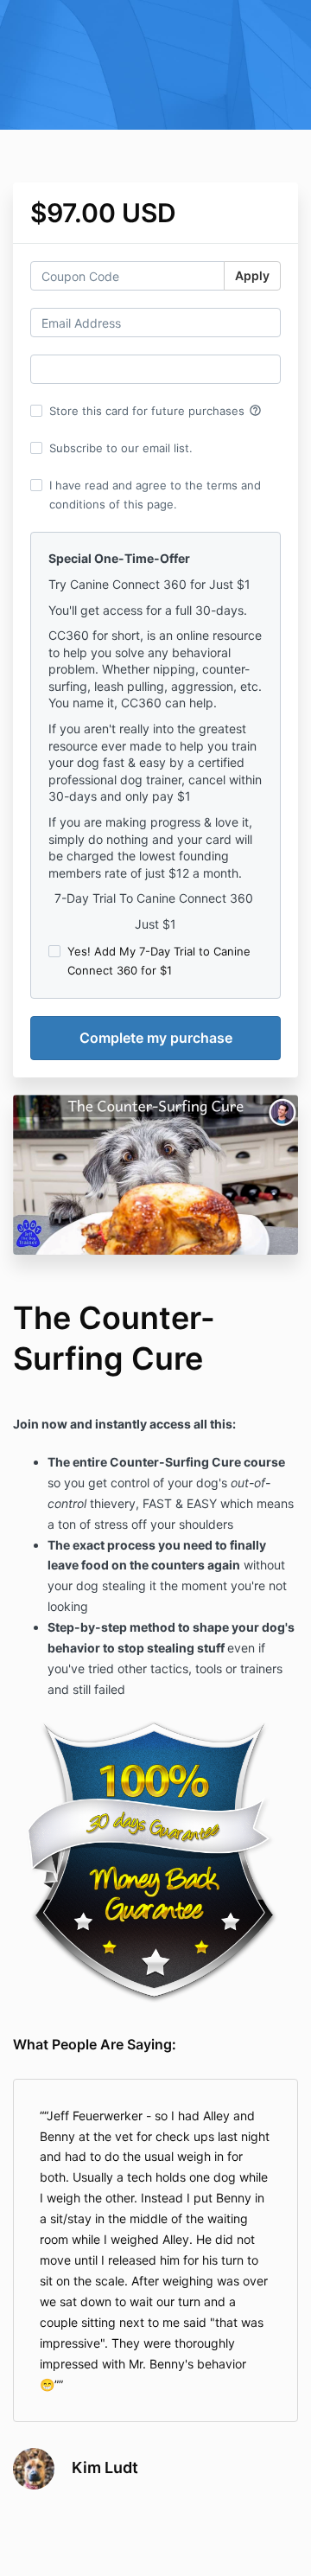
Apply (252, 275)
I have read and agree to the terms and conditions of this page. (155, 495)
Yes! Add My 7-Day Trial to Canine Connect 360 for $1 (159, 961)
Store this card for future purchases (155, 411)
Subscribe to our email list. (121, 448)
